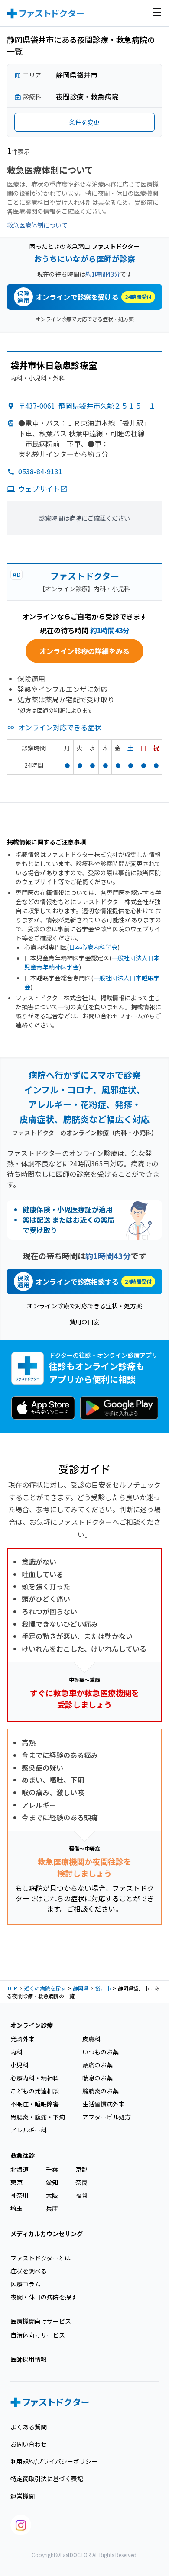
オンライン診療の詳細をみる (84, 651)
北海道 (19, 2169)
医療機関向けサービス (41, 2321)
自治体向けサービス (38, 2335)
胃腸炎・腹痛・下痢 (38, 2117)
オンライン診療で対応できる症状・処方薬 (84, 319)
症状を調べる (29, 2271)
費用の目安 (84, 1322)
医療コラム (26, 2284)
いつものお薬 (101, 2052)
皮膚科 (91, 2039)
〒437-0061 (87, 406)
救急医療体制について (37, 225)
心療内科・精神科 (35, 2078)
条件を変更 (84, 122)
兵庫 (52, 2208)
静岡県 (81, 1988)
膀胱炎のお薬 (101, 2091)
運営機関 (23, 2496)
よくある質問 (29, 2427)
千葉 (52, 2169)
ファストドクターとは (41, 2258)
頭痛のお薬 (97, 2065)
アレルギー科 (29, 2130)
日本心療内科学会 (93, 947)
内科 (16, 2052)
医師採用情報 (29, 2359)
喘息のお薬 (97, 2078)
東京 (16, 2182)
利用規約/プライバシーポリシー (54, 2461)
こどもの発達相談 (35, 2091)
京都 (81, 2169)
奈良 (81, 2182)
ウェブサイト (39, 489)
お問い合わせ (29, 2444)
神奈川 (19, 2195)
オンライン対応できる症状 (60, 727)
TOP (12, 1988)
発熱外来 (23, 2039)
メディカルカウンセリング (47, 2234)
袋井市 (103, 1988)
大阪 (52, 2195)
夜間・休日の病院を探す (44, 2297)
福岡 (81, 2195)
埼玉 (16, 2208)
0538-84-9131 (40, 471)
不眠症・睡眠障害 (35, 2104)
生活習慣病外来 (104, 2104)
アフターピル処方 (107, 2117)
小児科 (19, 2065)
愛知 (52, 2182)
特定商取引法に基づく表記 (47, 2479)
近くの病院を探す (45, 1988)
